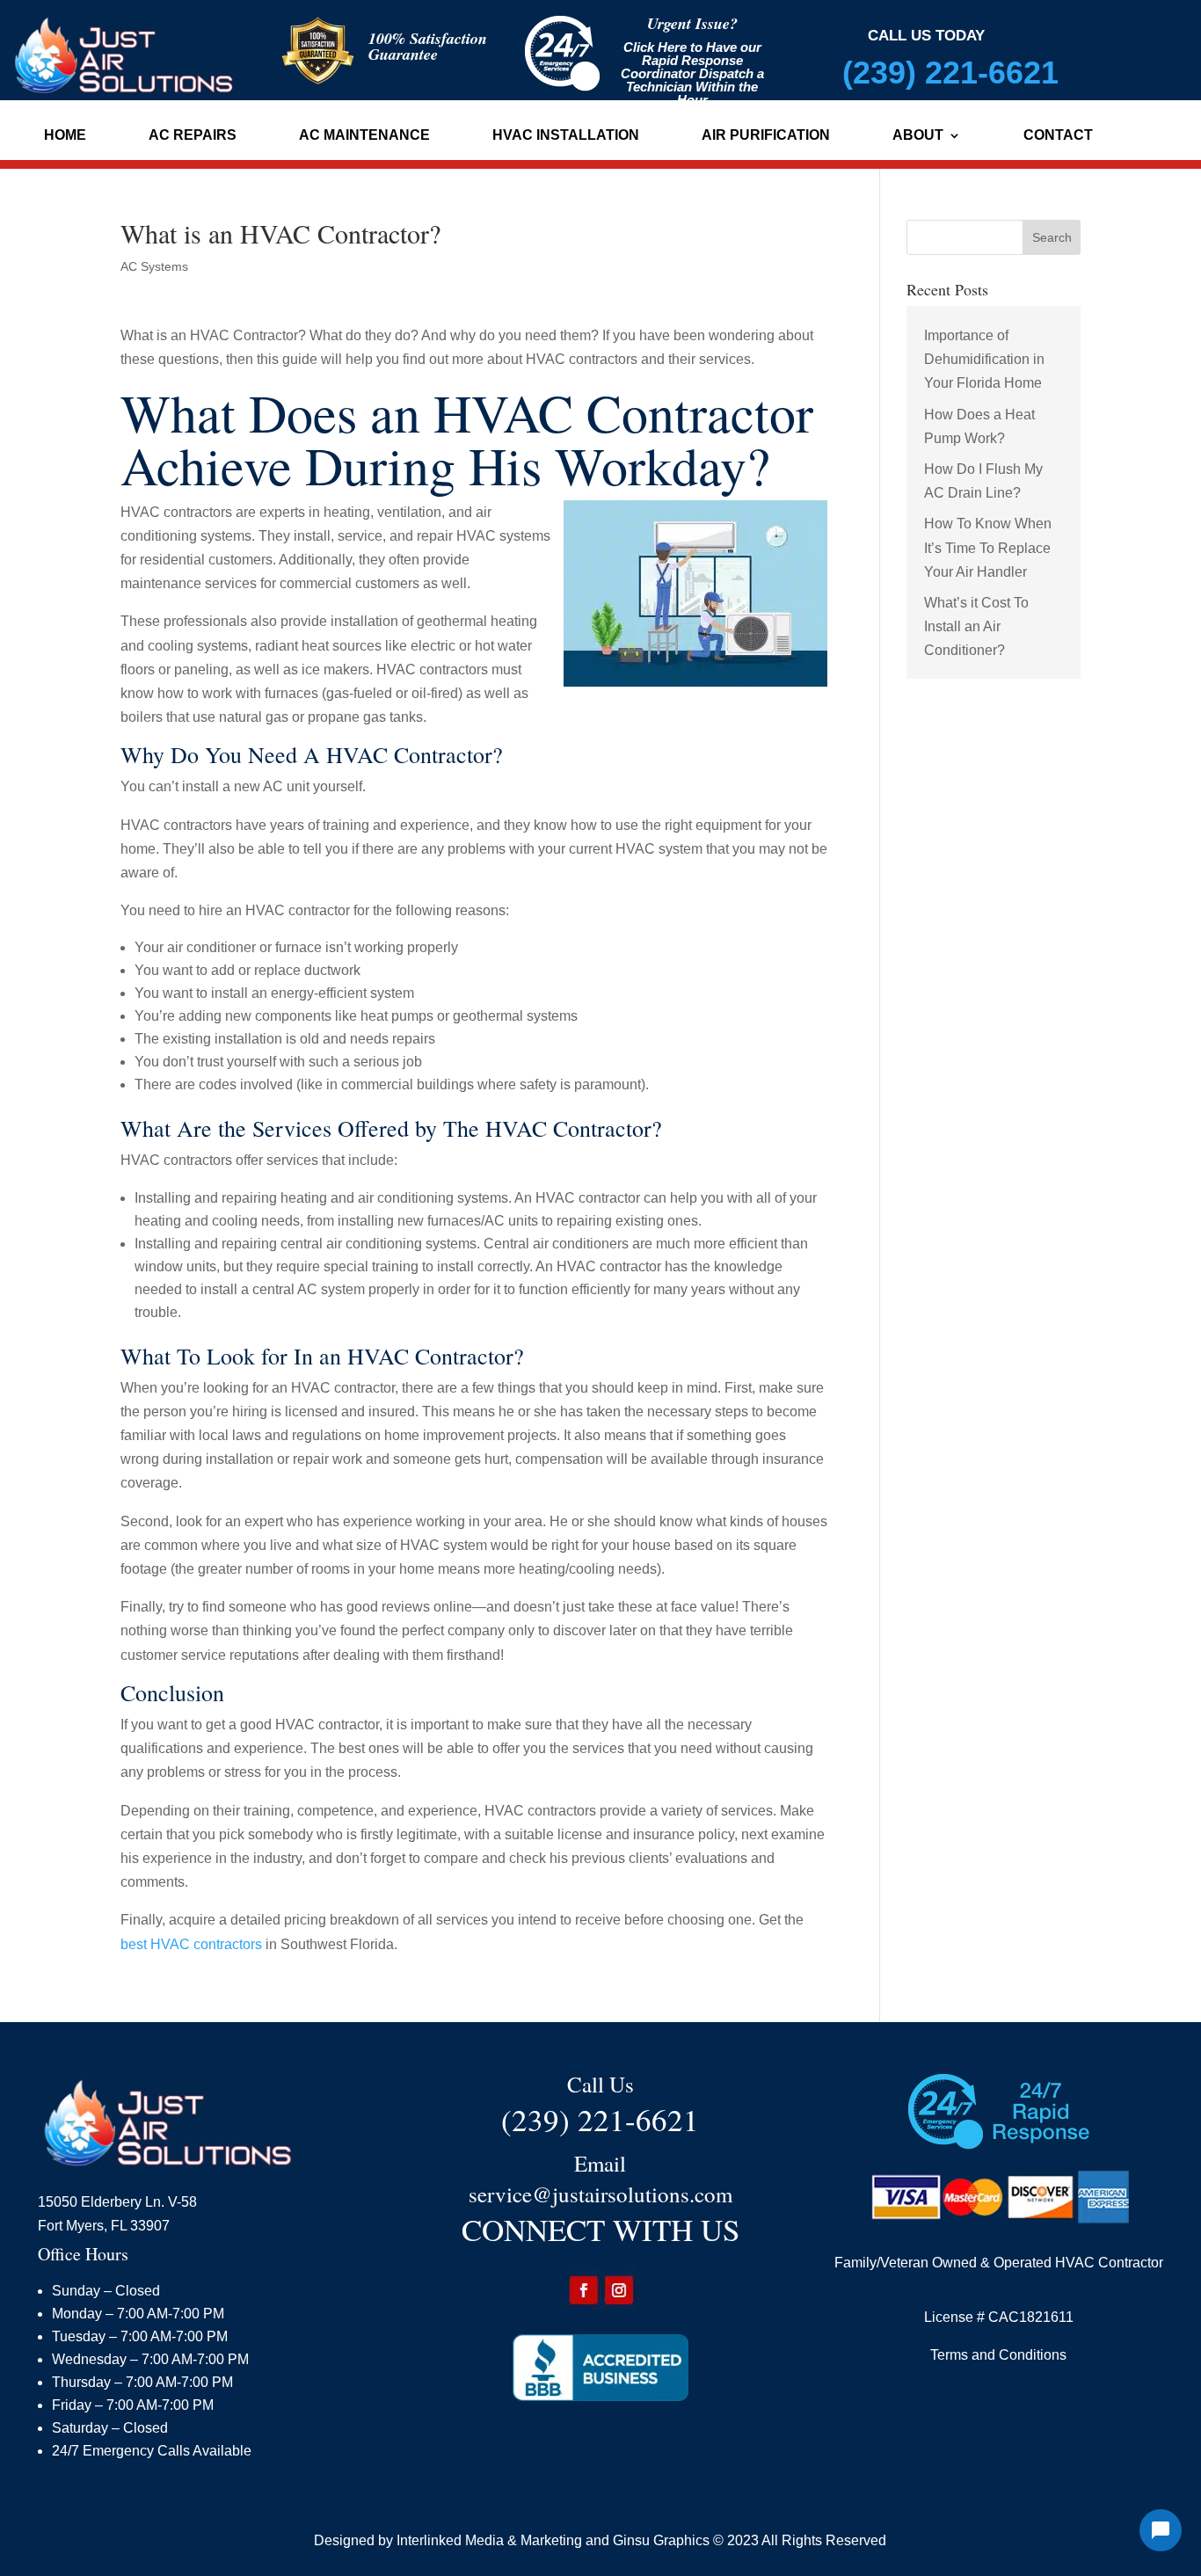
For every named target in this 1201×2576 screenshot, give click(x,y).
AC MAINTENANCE (364, 136)
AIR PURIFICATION (766, 136)
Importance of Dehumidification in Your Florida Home (984, 359)
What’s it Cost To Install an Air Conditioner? (976, 626)
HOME (65, 136)
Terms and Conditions (998, 2355)
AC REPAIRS (193, 136)
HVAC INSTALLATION (566, 136)
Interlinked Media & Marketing (489, 2540)
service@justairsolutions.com (600, 2194)
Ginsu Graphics (661, 2540)
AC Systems (154, 266)
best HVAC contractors (191, 1944)
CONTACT (1058, 136)
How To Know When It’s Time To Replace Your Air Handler (988, 547)
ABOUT (918, 136)
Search (1052, 237)
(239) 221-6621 (950, 73)
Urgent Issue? (692, 23)
